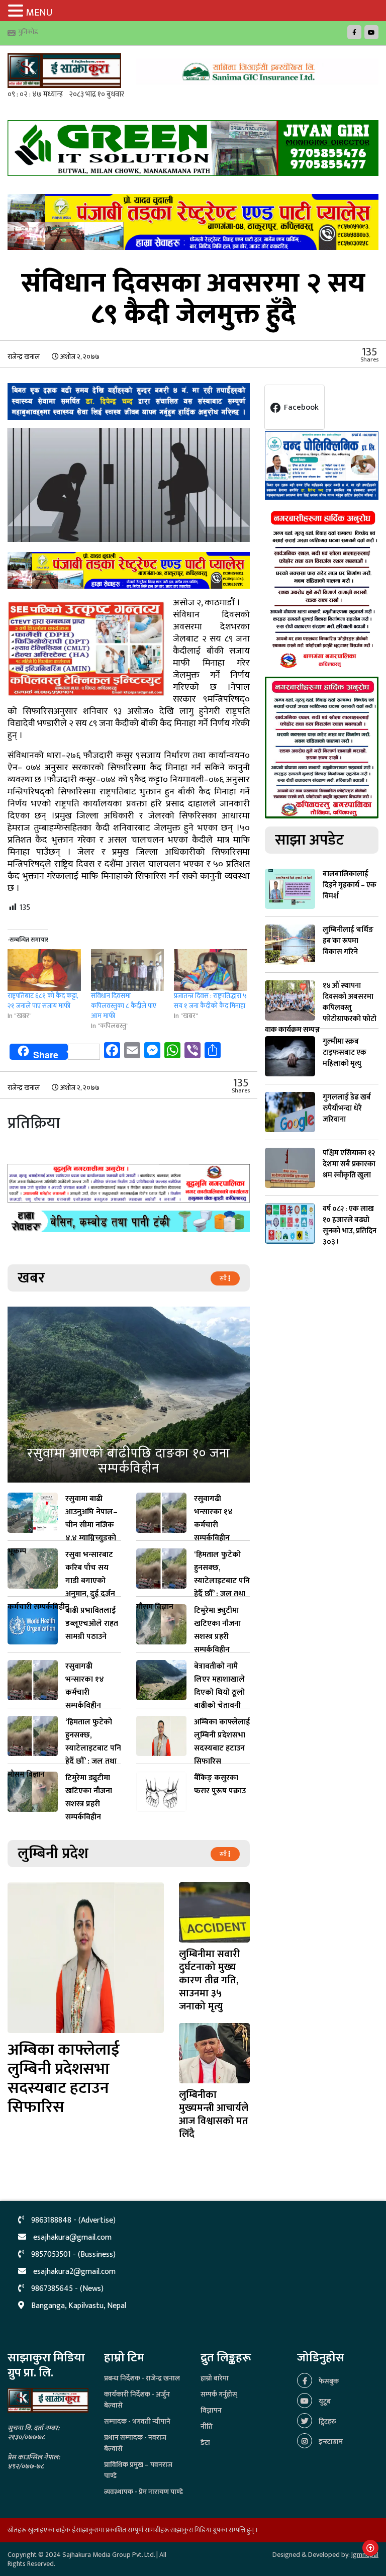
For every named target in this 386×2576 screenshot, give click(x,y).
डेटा (205, 2443)
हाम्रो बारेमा (215, 2378)
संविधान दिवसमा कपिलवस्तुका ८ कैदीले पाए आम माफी (124, 1006)
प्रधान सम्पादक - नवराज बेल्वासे (135, 2443)
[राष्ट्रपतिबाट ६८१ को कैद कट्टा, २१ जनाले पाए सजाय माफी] (44, 970)
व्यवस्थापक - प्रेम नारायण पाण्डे (143, 2492)
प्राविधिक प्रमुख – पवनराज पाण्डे (138, 2470)
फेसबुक (328, 2381)
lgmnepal (365, 2555)
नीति (207, 2426)
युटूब (324, 2401)
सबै (224, 1278)
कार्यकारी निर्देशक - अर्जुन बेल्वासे (137, 2400)
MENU (39, 13)
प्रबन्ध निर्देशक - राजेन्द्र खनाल (142, 2378)
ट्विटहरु (327, 2421)
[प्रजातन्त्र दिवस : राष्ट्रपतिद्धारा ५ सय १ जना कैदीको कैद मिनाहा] (211, 970)
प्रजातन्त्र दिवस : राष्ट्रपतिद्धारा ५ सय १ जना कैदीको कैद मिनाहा (210, 1001)
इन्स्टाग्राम (330, 2442)
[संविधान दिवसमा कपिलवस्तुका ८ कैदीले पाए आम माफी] (128, 970)
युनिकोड (28, 32)
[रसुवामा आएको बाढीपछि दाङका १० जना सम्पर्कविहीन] (129, 1395)
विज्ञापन (211, 2410)
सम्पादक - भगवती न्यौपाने (137, 2421)
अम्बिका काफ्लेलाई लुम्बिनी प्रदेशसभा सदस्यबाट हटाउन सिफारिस (64, 2079)
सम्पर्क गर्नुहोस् (219, 2394)
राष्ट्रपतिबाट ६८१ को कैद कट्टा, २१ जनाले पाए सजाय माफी (43, 1001)
